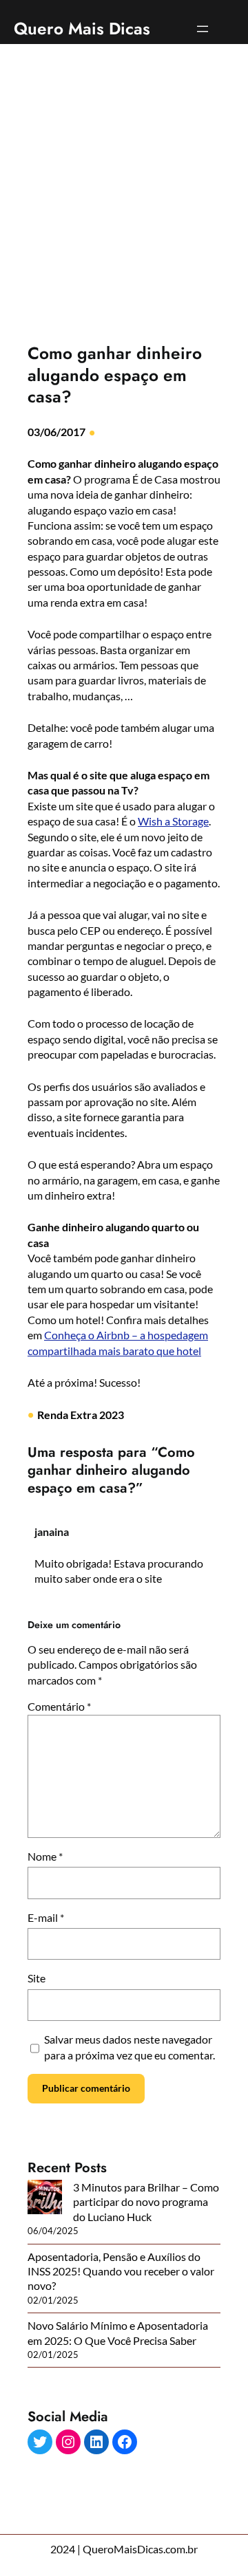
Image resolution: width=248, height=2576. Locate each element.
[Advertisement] (124, 202)
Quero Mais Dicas (82, 29)
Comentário (59, 1706)
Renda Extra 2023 (81, 1415)
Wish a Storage (173, 821)
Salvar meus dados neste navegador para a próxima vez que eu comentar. (130, 2047)
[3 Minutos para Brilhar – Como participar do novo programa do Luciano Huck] (45, 2198)
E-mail (46, 1917)
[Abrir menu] (203, 29)
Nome (45, 1856)
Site (37, 1978)
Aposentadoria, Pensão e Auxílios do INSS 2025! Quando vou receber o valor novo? (121, 2271)
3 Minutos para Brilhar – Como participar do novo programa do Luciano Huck (146, 2202)
